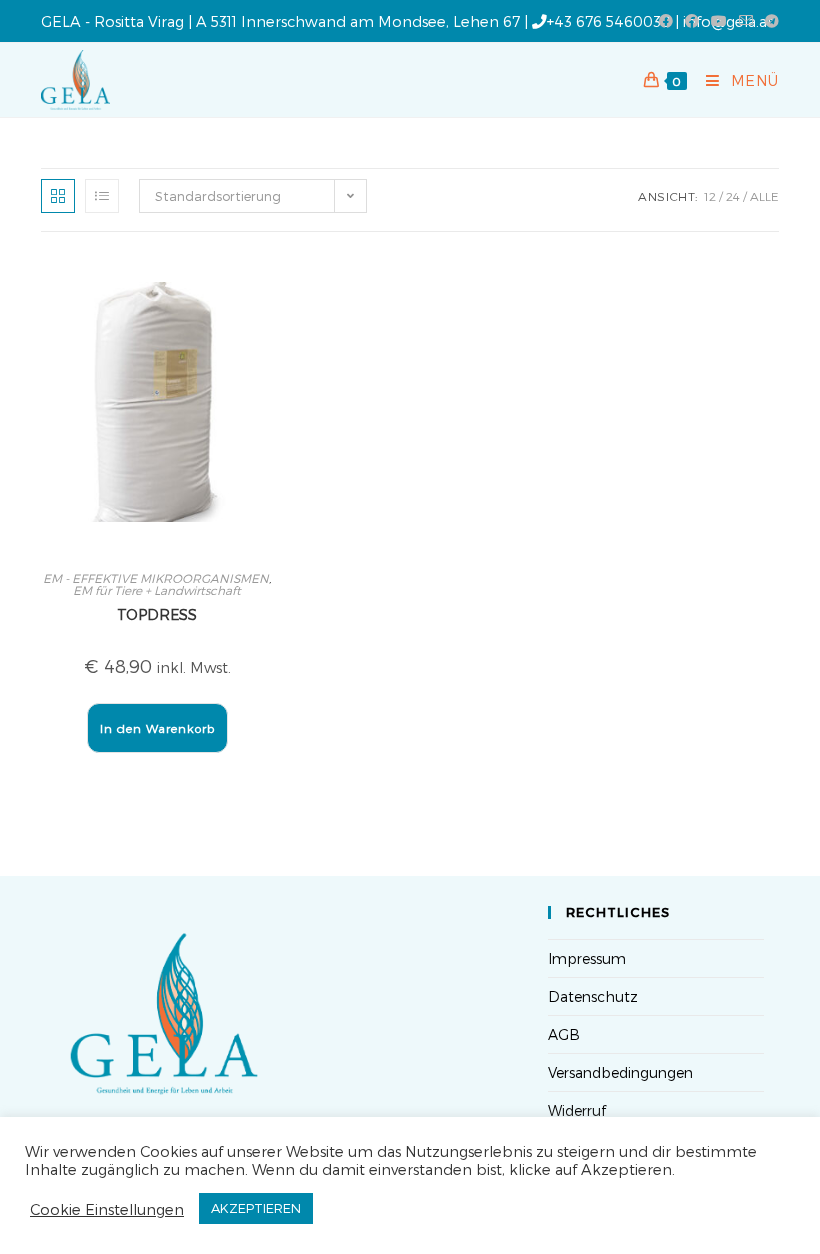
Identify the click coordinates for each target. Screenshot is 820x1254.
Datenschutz (593, 996)
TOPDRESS (157, 614)
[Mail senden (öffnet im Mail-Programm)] (746, 21)
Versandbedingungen (620, 1072)
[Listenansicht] (102, 196)
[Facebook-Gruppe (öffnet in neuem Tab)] (692, 21)
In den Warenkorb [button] (157, 728)
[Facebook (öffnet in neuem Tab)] (666, 21)
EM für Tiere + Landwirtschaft (157, 590)
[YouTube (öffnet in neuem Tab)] (719, 21)
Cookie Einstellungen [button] (107, 1209)
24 (733, 196)
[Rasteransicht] (58, 196)
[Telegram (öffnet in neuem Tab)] (769, 21)
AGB (564, 1034)
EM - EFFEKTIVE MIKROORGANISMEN (156, 578)
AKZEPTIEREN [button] (256, 1208)
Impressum (587, 958)
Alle (764, 196)
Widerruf (577, 1110)
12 (710, 196)
